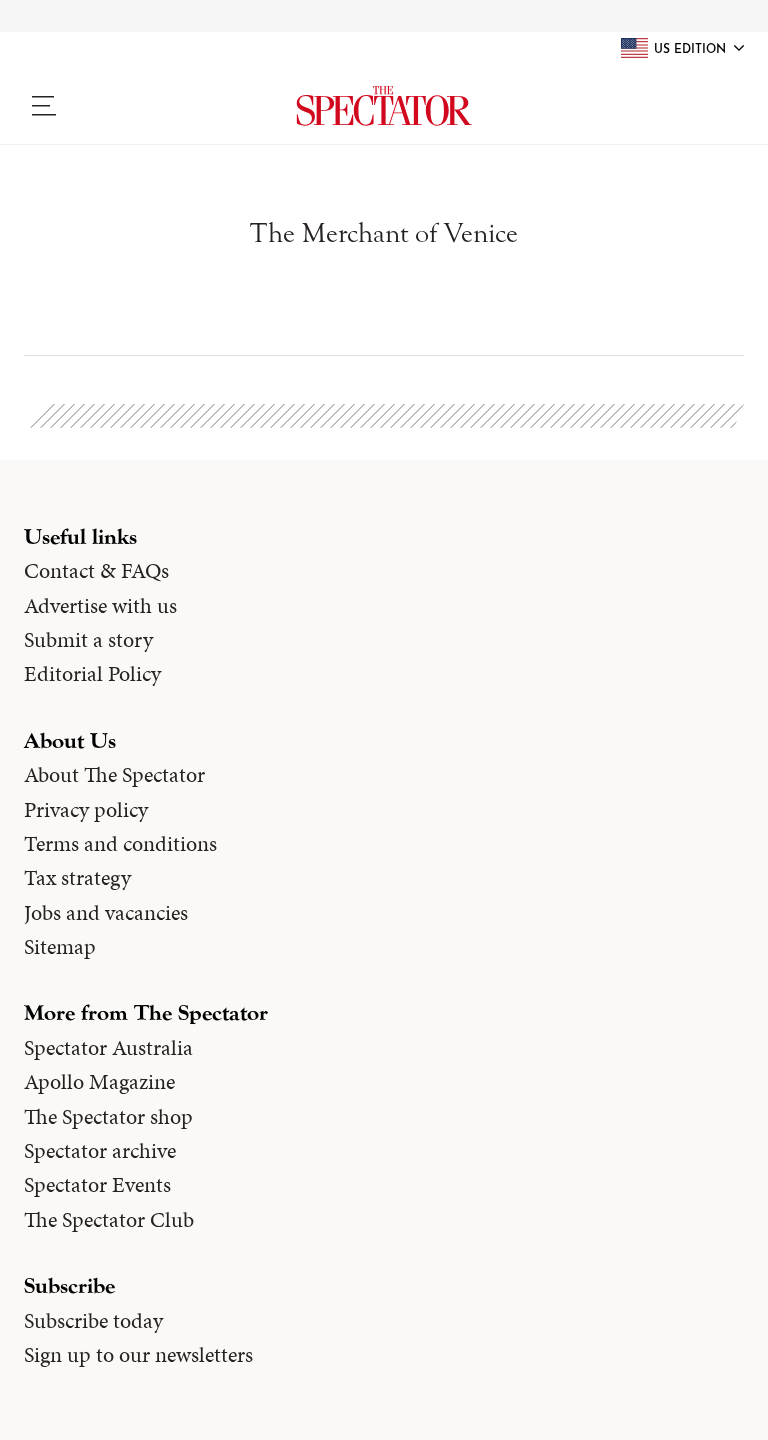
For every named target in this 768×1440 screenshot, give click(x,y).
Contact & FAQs (96, 571)
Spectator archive (100, 1151)
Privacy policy (86, 810)
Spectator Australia (108, 1048)
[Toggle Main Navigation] (108, 106)
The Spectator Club (109, 1220)
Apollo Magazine (99, 1082)
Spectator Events (97, 1185)
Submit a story (88, 640)
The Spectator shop (108, 1117)
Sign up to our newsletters (138, 1355)
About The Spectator (114, 775)
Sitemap (60, 947)
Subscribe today (93, 1321)
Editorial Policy (92, 674)
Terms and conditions (120, 844)
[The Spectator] (384, 106)
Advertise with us (100, 606)
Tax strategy (77, 878)
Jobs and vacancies (106, 913)
